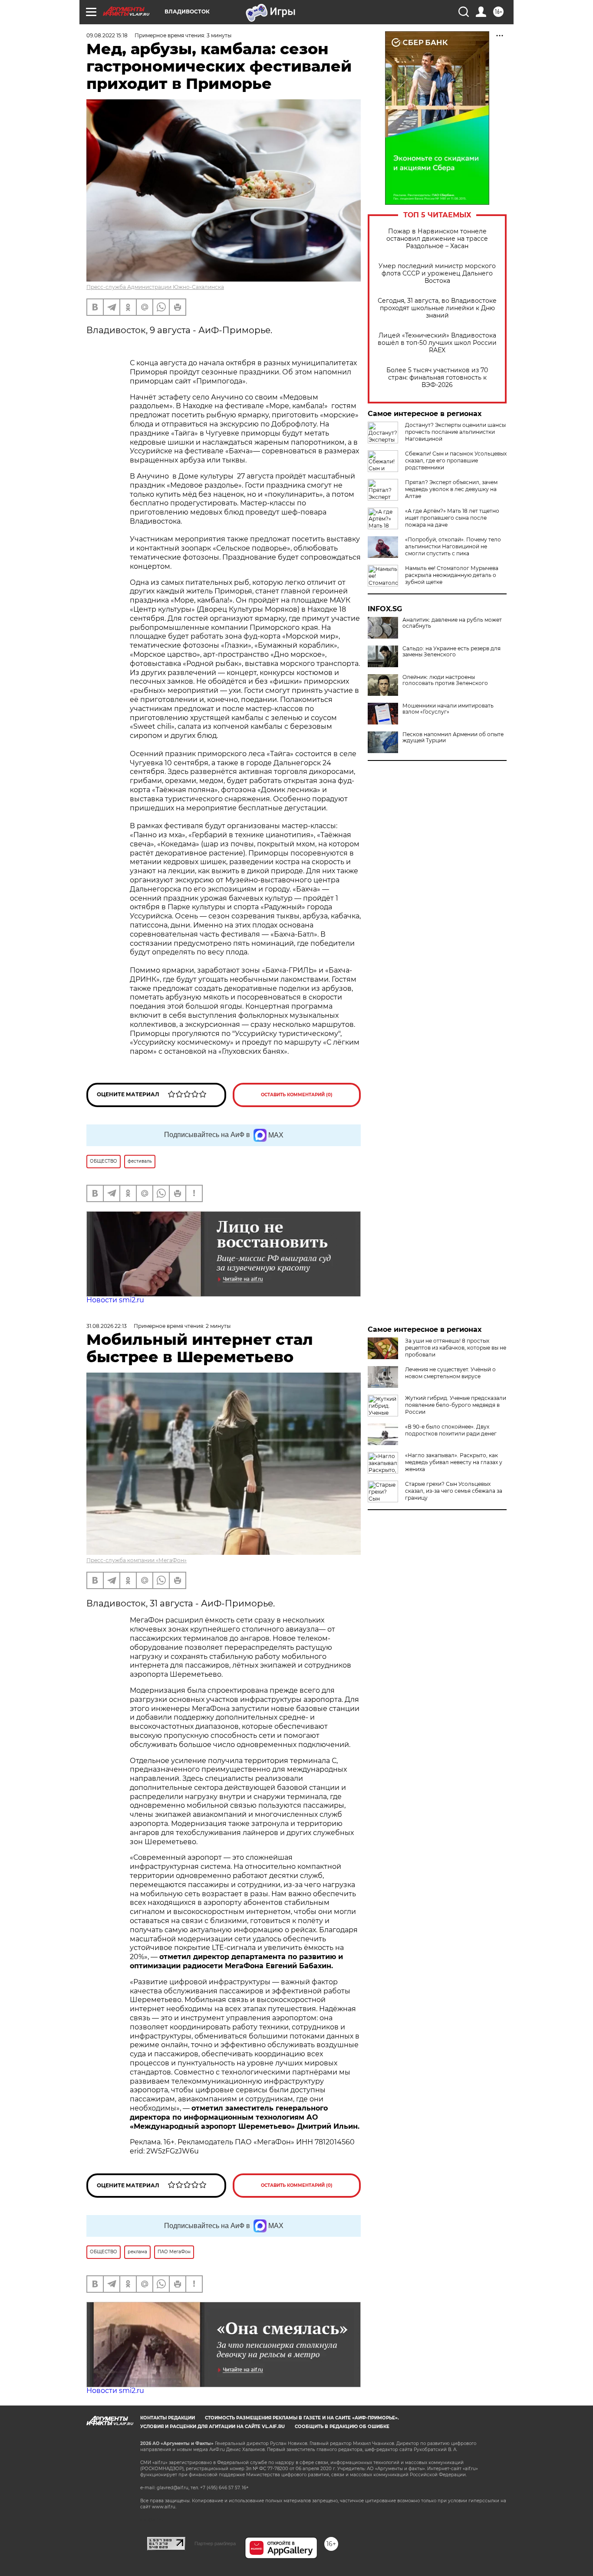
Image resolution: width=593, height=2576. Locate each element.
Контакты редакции (168, 2418)
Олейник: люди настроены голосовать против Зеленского (445, 680)
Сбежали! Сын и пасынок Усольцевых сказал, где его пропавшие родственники (456, 460)
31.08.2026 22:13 (107, 1326)
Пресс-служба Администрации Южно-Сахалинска (155, 287)
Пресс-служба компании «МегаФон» (137, 1560)
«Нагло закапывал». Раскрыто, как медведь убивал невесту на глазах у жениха (454, 1462)
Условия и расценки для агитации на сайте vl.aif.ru (212, 2427)
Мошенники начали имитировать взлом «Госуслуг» (448, 709)
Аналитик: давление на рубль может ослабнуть (452, 623)
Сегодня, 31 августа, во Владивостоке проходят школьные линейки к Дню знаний (437, 308)
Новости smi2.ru (115, 1300)
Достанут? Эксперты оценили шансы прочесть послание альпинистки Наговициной (455, 432)
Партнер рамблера (215, 2543)
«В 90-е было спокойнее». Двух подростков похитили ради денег (451, 1430)
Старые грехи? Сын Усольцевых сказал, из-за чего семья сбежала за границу (454, 1491)
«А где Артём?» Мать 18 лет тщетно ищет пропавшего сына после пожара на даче (452, 518)
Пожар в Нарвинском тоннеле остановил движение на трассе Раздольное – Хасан (437, 239)
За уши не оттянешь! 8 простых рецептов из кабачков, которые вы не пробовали (456, 1348)
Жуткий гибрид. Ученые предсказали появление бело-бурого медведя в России (456, 1405)
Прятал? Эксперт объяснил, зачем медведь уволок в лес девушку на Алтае (451, 489)
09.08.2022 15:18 (107, 35)
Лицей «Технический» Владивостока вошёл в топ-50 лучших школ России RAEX (437, 343)
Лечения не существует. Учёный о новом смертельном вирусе (450, 1373)
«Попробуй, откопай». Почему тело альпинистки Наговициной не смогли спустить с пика (453, 546)
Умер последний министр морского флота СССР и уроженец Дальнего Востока (437, 274)
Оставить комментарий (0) (297, 1095)
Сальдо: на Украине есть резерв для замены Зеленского (451, 652)
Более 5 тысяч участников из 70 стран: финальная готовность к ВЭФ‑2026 (437, 378)
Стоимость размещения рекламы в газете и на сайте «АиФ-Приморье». (302, 2418)
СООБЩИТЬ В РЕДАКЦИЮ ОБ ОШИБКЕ (342, 2427)
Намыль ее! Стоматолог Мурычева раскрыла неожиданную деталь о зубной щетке (452, 575)
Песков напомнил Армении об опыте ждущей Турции (453, 737)
